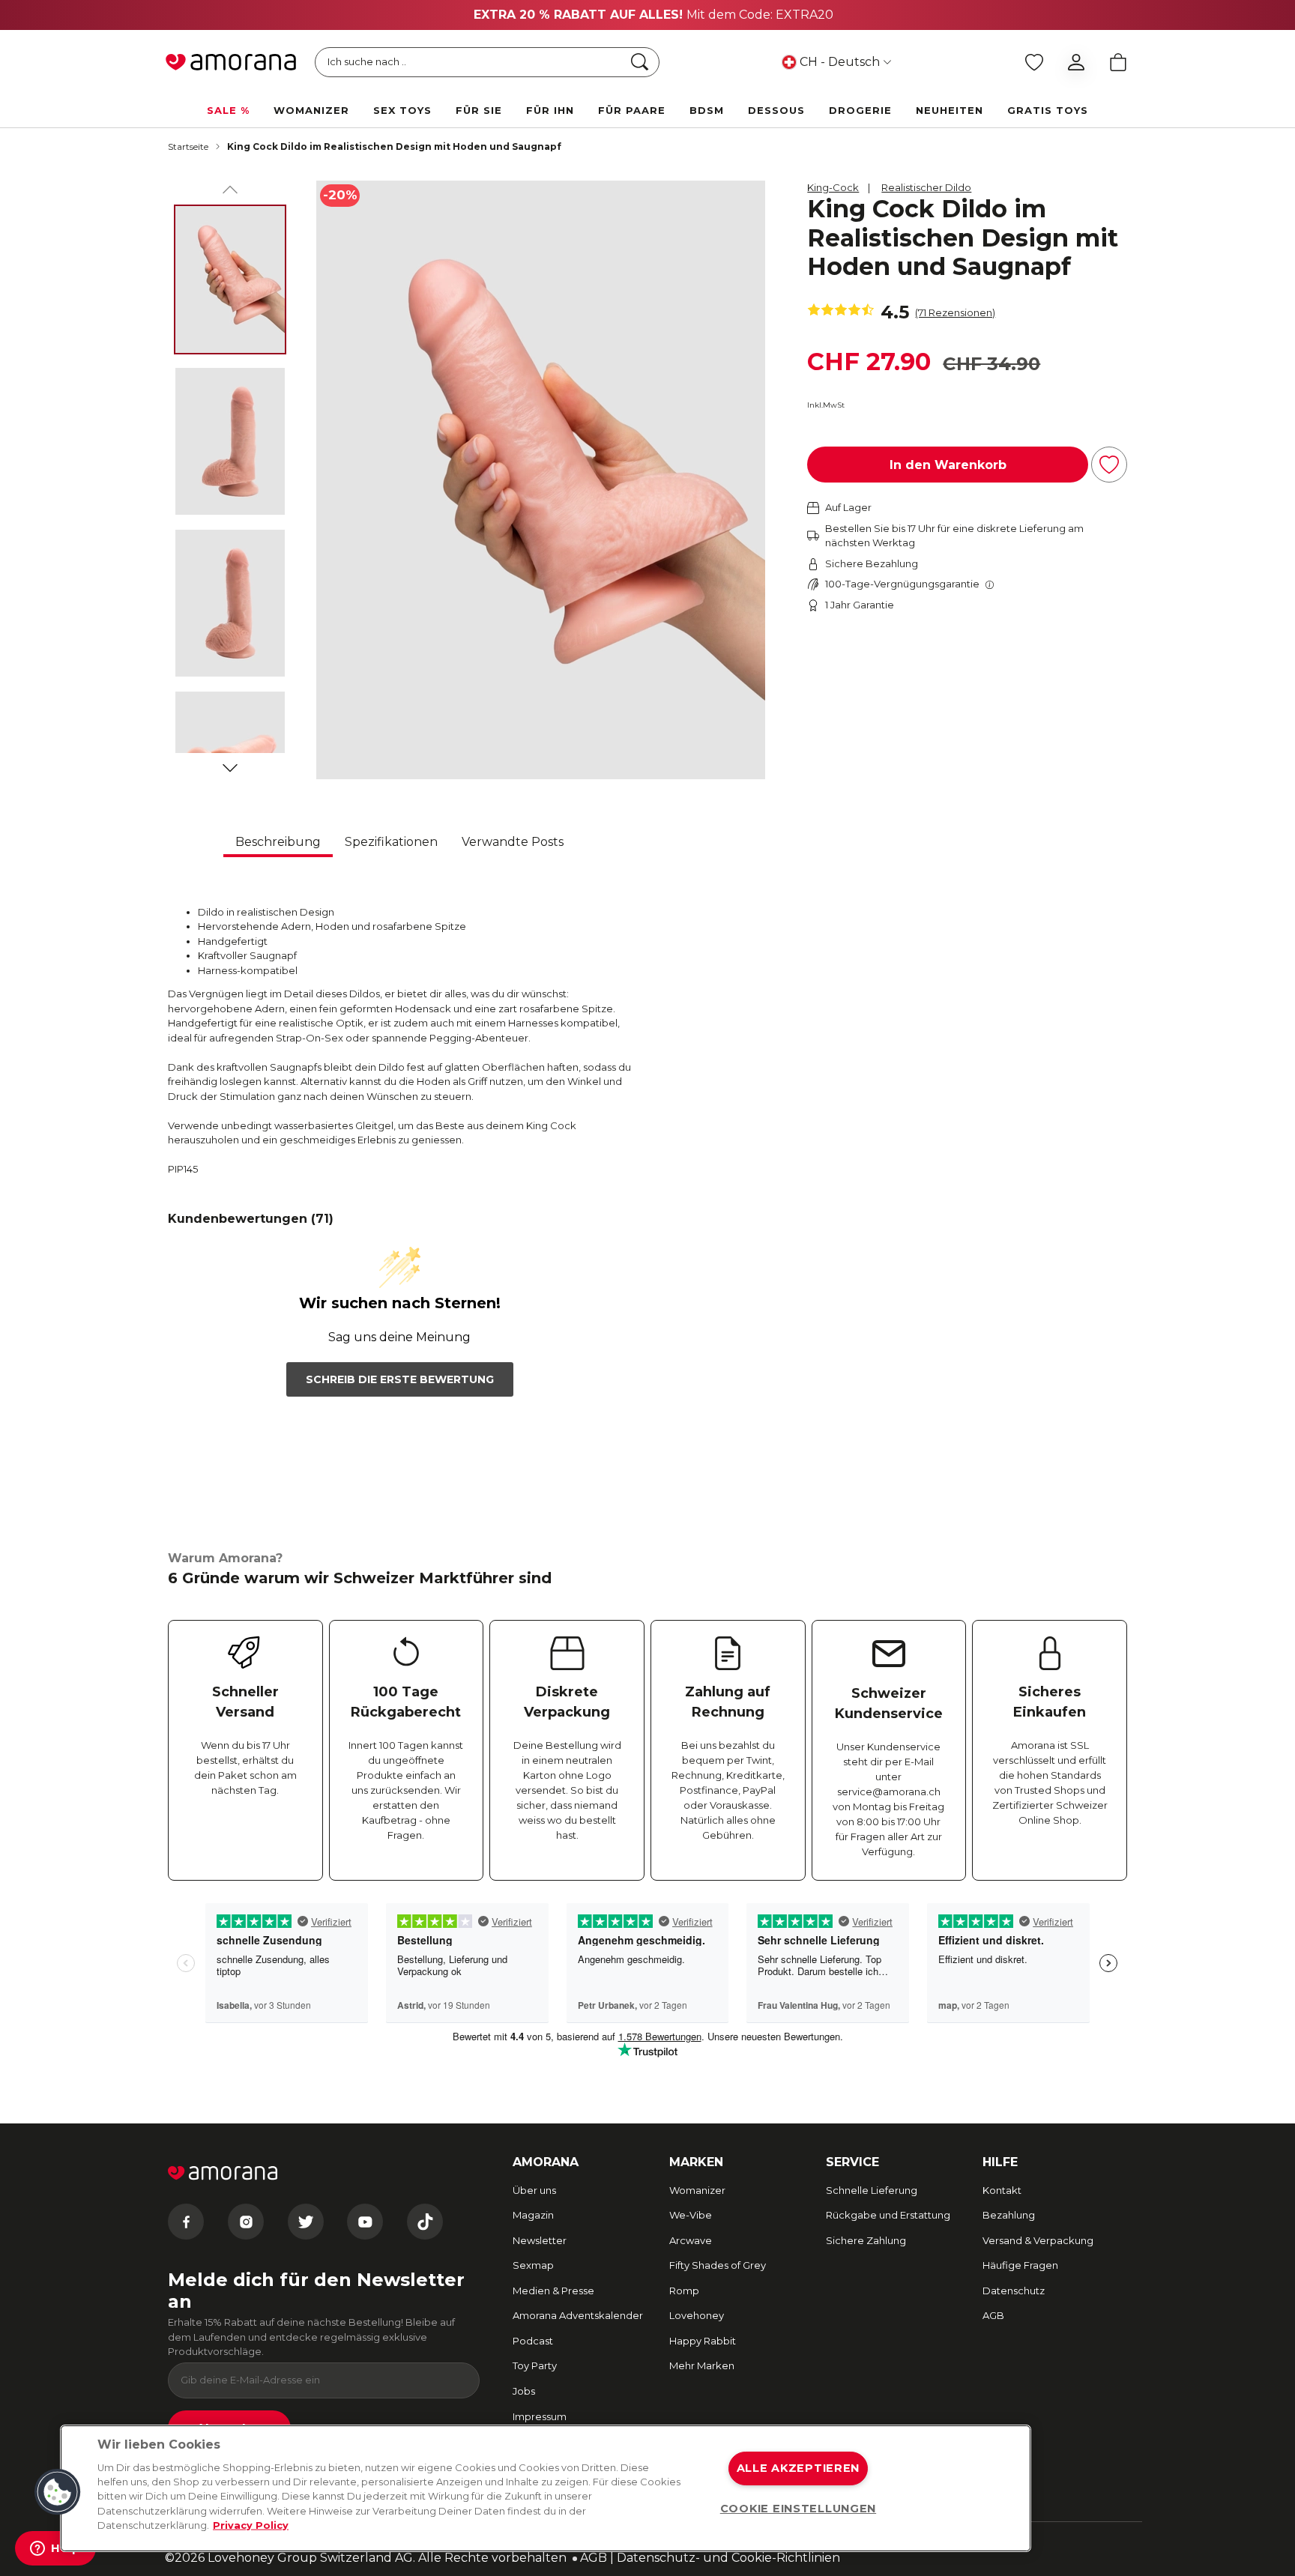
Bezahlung (1009, 2215)
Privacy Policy (251, 2525)
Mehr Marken (702, 2365)
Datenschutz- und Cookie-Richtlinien (728, 2558)
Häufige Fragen (1020, 2265)
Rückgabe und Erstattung (888, 2215)
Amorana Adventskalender (578, 2315)
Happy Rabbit (703, 2341)
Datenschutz (1014, 2291)
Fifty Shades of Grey (718, 2265)
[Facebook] (186, 2222)
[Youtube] (365, 2222)
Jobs (524, 2391)
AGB (993, 2315)
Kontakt (1002, 2190)
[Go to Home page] (231, 62)
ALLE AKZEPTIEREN (799, 2468)
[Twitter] (306, 2222)
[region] (546, 2488)
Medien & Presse (553, 2291)
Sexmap (533, 2265)
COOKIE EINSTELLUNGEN (798, 2509)
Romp (684, 2291)
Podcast (533, 2341)
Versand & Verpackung (1038, 2240)
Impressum (540, 2416)
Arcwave (691, 2240)
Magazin (533, 2215)
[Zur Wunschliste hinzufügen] (1109, 465)
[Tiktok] (425, 2222)
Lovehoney (697, 2315)
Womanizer (697, 2190)
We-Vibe (691, 2215)
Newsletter (540, 2240)
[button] (58, 2492)
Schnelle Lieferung (872, 2190)
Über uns (534, 2190)
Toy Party (535, 2365)
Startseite (188, 146)
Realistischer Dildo (926, 187)
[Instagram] (246, 2222)
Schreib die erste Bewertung (400, 1379)
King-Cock (833, 187)
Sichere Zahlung (866, 2240)
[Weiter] (230, 765)
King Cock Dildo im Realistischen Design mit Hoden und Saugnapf (394, 146)
